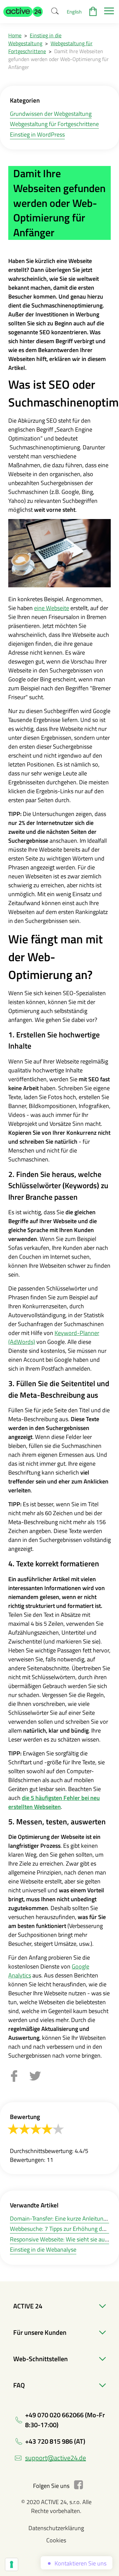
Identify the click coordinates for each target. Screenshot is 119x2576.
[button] (23, 12)
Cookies (56, 2540)
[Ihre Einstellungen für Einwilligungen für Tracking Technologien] (12, 2564)
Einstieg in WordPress (37, 134)
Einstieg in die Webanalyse (43, 2250)
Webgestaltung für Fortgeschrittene (54, 124)
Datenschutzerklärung (56, 2528)
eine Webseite (52, 608)
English (74, 12)
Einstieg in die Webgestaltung (35, 39)
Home (15, 35)
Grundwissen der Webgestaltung (51, 114)
